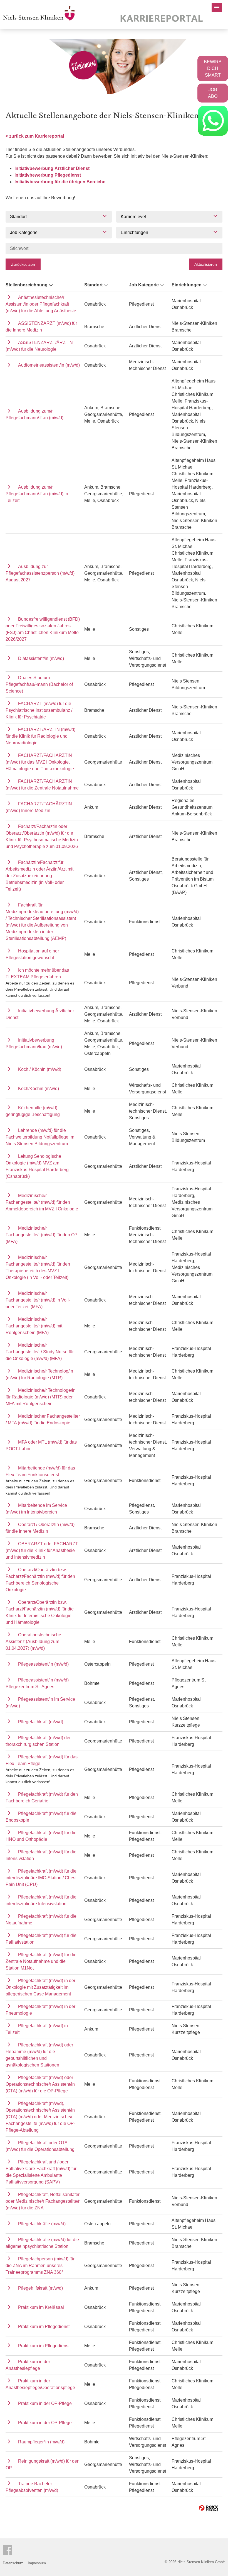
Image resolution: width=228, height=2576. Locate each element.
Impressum (37, 2563)
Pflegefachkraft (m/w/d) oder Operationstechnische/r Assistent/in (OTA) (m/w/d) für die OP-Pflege (40, 2084)
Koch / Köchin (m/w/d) (40, 1069)
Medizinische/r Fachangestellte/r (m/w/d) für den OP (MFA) (42, 1235)
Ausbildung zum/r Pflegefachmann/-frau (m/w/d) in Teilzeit (37, 494)
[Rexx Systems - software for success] (209, 2508)
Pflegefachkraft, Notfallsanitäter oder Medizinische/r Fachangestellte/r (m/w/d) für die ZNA (43, 2201)
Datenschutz (13, 2563)
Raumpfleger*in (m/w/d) (41, 2442)
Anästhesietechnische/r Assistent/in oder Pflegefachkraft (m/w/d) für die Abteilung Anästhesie (41, 304)
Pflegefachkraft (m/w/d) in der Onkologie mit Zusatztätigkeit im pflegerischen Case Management (40, 1987)
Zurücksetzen (23, 264)
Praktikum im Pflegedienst (44, 2327)
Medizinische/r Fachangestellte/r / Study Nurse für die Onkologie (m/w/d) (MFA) (40, 1352)
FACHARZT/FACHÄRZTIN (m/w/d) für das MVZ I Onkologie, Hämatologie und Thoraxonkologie (40, 762)
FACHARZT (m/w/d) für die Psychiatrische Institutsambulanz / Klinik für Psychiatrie (39, 710)
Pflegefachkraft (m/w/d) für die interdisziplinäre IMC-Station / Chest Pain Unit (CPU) (41, 1878)
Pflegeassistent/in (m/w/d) (43, 1664)
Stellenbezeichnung (27, 285)
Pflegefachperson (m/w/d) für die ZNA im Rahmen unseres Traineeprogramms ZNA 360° (40, 2266)
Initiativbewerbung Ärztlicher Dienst (52, 168)
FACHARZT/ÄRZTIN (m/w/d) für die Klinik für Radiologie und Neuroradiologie (40, 736)
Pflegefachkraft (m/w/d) (41, 1722)
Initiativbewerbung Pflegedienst (48, 175)
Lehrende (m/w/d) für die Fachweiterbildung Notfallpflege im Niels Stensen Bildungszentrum (40, 1137)
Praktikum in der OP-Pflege (45, 2403)
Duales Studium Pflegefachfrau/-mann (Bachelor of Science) (39, 684)
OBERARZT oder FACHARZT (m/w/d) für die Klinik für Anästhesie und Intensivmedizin (42, 1550)
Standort (93, 285)
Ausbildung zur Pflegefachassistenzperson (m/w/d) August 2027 (40, 573)
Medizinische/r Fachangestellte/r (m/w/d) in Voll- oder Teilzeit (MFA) (38, 1300)
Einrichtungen (187, 285)
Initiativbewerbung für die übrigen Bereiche (60, 182)
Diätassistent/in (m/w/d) (41, 658)
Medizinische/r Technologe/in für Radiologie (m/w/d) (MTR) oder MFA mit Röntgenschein (41, 1397)
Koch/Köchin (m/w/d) (39, 1089)
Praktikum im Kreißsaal (41, 2307)
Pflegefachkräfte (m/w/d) (42, 2224)
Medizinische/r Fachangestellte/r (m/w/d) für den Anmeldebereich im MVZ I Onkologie (42, 1202)
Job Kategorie (144, 285)
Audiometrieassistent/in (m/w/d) (49, 365)
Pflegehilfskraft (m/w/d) (40, 2288)
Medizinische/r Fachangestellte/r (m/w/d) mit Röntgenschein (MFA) (34, 1326)
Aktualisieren (206, 264)
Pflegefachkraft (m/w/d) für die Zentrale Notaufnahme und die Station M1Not (41, 1961)
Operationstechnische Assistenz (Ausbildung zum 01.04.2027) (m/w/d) (33, 1642)
